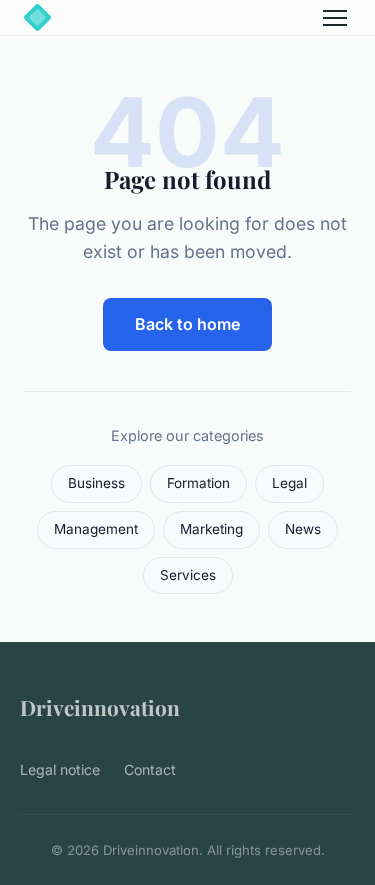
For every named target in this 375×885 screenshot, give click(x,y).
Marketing (211, 529)
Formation (198, 483)
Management (96, 529)
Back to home (187, 324)
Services (188, 575)
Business (96, 483)
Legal (289, 483)
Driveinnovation (100, 707)
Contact (150, 769)
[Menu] (335, 18)
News (303, 529)
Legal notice (60, 769)
